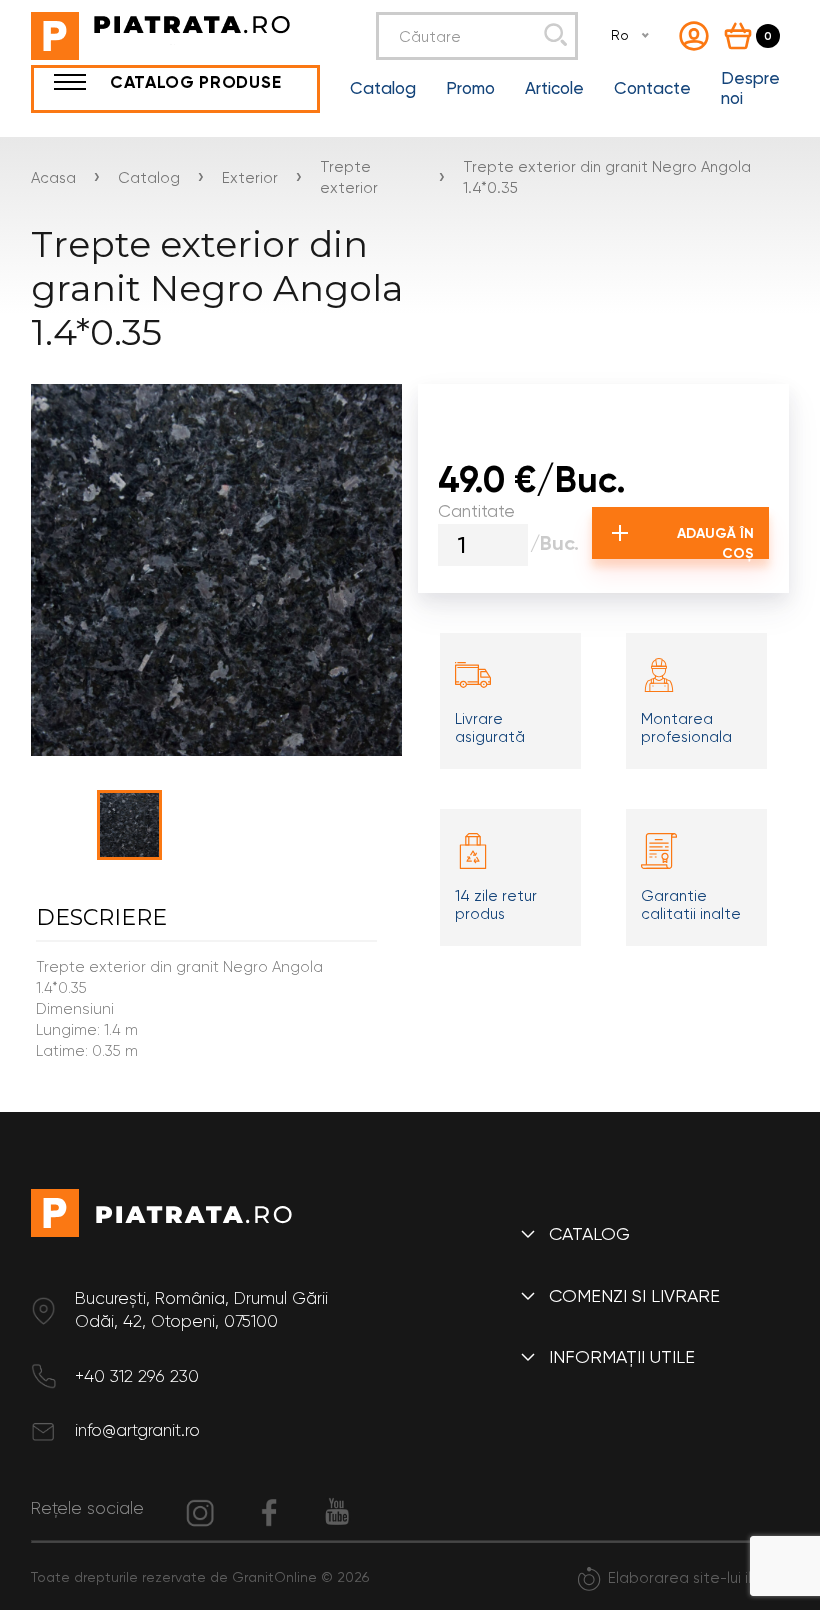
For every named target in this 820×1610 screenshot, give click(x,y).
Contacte (652, 88)
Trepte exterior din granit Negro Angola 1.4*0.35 (607, 177)
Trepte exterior (349, 177)
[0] (742, 36)
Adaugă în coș (715, 542)
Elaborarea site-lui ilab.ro (698, 1578)
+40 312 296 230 (137, 1376)
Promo (470, 88)
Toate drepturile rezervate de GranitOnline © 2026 (200, 1577)
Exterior (250, 178)
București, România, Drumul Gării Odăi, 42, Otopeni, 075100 (201, 1310)
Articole (554, 88)
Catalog (383, 88)
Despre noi (750, 88)
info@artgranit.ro (137, 1430)
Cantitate (476, 511)
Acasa (53, 178)
